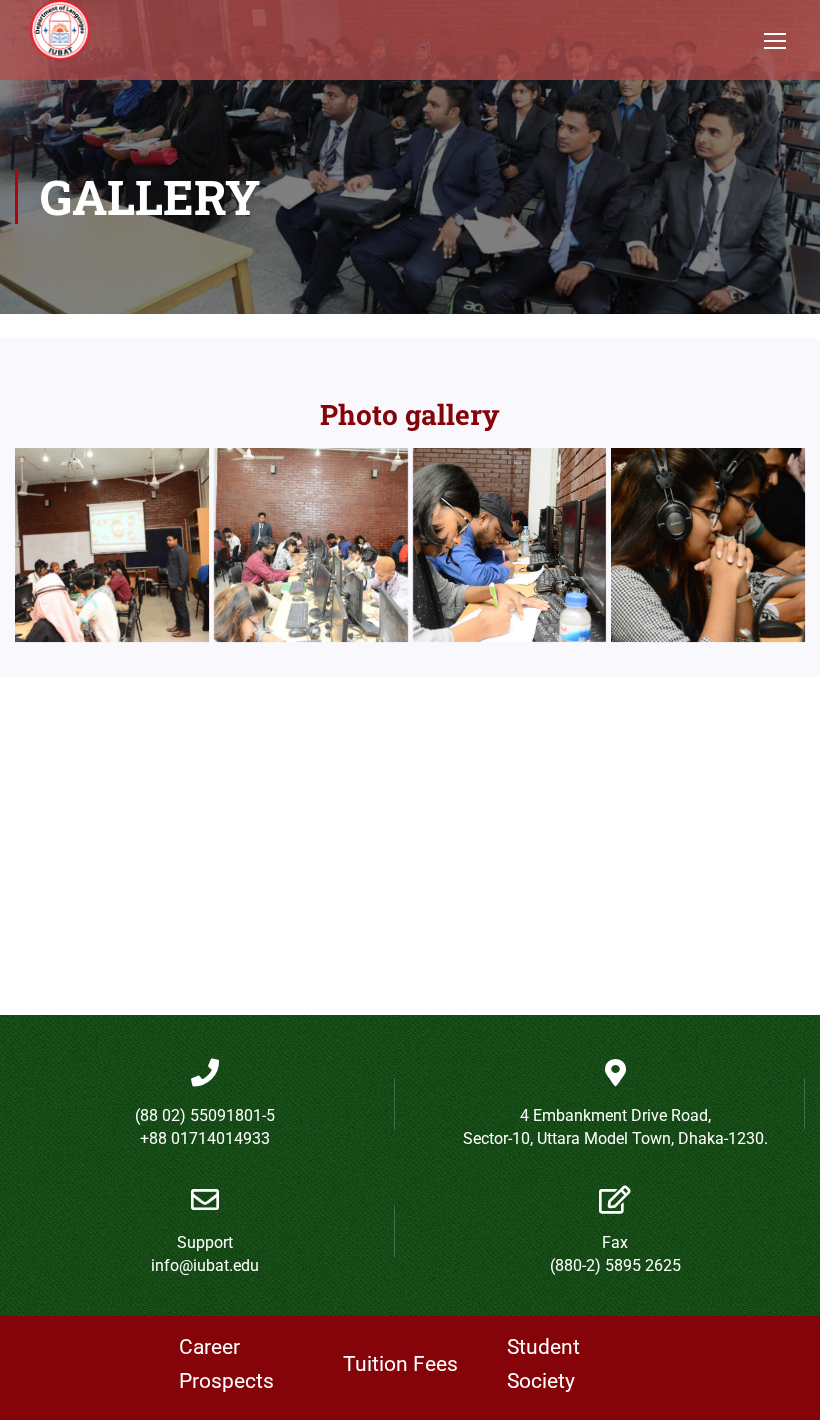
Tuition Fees (400, 1364)
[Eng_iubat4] (708, 545)
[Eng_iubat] (112, 545)
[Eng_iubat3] (510, 545)
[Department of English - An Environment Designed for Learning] (60, 40)
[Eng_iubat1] (311, 545)
